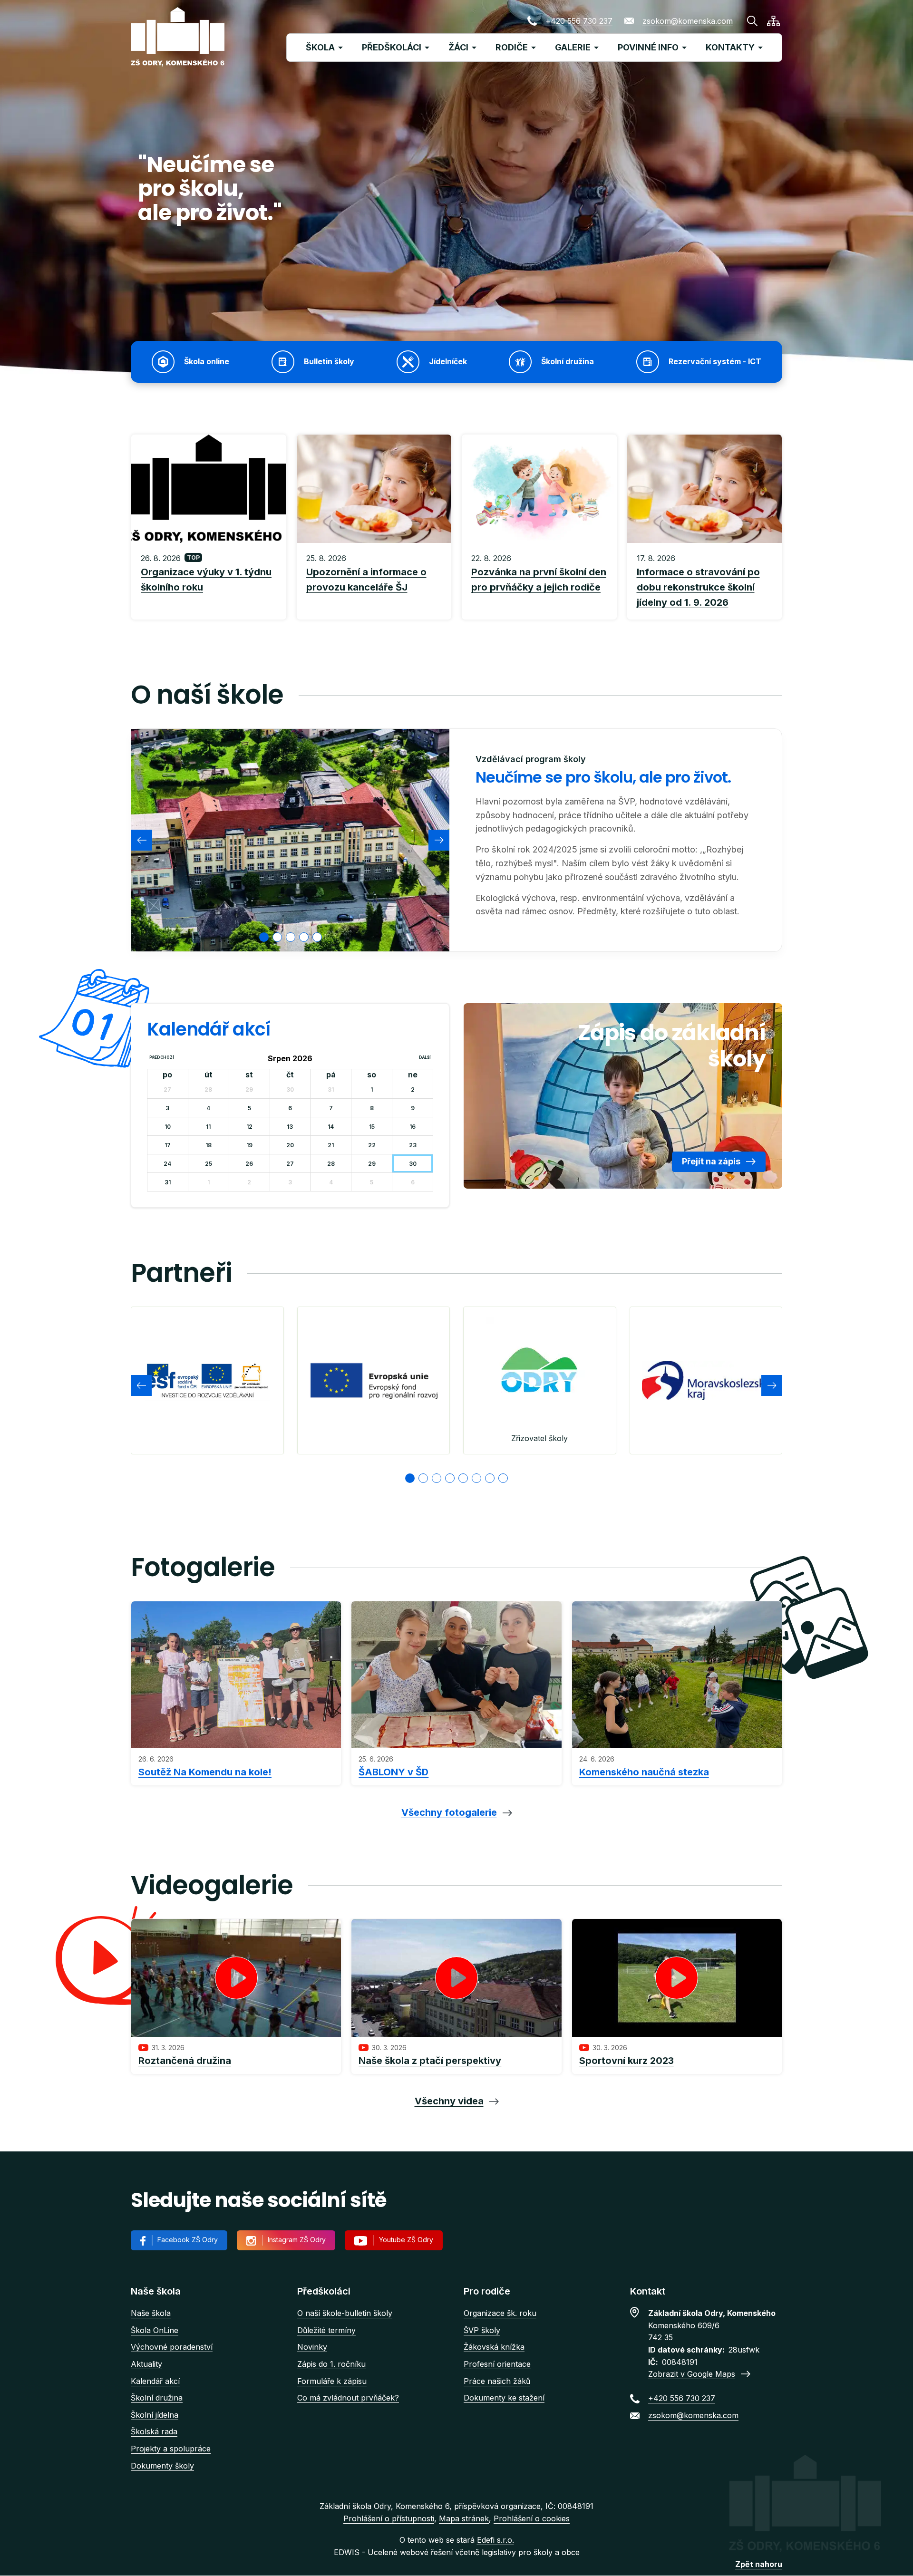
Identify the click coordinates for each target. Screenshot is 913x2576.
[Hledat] (752, 21)
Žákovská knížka (494, 2347)
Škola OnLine (155, 2330)
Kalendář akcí (155, 2381)
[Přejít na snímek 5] (463, 1478)
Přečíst (209, 581)
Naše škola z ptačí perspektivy (430, 2061)
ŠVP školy (482, 2330)
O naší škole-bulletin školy (345, 2313)
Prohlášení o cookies (532, 2518)
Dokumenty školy (162, 2466)
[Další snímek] (439, 840)
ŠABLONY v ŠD (393, 1772)
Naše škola (151, 2313)
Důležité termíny (326, 2330)
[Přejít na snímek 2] (423, 1478)
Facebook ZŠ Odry (188, 2240)
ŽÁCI (458, 47)
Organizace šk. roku (500, 2313)
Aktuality (146, 2364)
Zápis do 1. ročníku (331, 2364)
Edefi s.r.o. (495, 2540)
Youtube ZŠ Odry (406, 2240)
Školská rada (154, 2431)
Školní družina (157, 2398)
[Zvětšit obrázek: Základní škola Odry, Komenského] (290, 840)
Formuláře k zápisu (332, 2381)
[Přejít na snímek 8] (503, 1478)
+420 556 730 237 (579, 21)
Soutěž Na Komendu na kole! (205, 1772)
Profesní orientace (497, 2364)
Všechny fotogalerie (449, 1812)
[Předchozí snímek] (142, 840)
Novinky (312, 2347)
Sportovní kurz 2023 (626, 2061)
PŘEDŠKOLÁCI (392, 47)
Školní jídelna (155, 2415)
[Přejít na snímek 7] (490, 1478)
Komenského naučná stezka (644, 1772)
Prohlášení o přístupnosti (389, 2518)
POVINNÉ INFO (648, 47)
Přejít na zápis (711, 1161)
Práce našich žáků (497, 2381)
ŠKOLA (320, 47)
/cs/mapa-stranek (773, 21)
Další (425, 1057)
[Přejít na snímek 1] (410, 1478)
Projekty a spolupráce (171, 2449)
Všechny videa (449, 2101)
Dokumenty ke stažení (504, 2398)
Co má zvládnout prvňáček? (348, 2398)
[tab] (264, 937)
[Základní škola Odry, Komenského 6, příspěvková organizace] (178, 37)
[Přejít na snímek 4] (450, 1478)
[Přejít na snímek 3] (437, 1478)
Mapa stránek (464, 2518)
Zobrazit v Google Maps (692, 2374)
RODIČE (512, 47)
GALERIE (573, 47)
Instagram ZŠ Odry (297, 2240)
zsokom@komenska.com (688, 21)
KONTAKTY (730, 47)
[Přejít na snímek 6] (476, 1478)
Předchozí (162, 1057)
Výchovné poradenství (172, 2347)
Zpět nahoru (759, 2564)
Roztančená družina (185, 2061)
